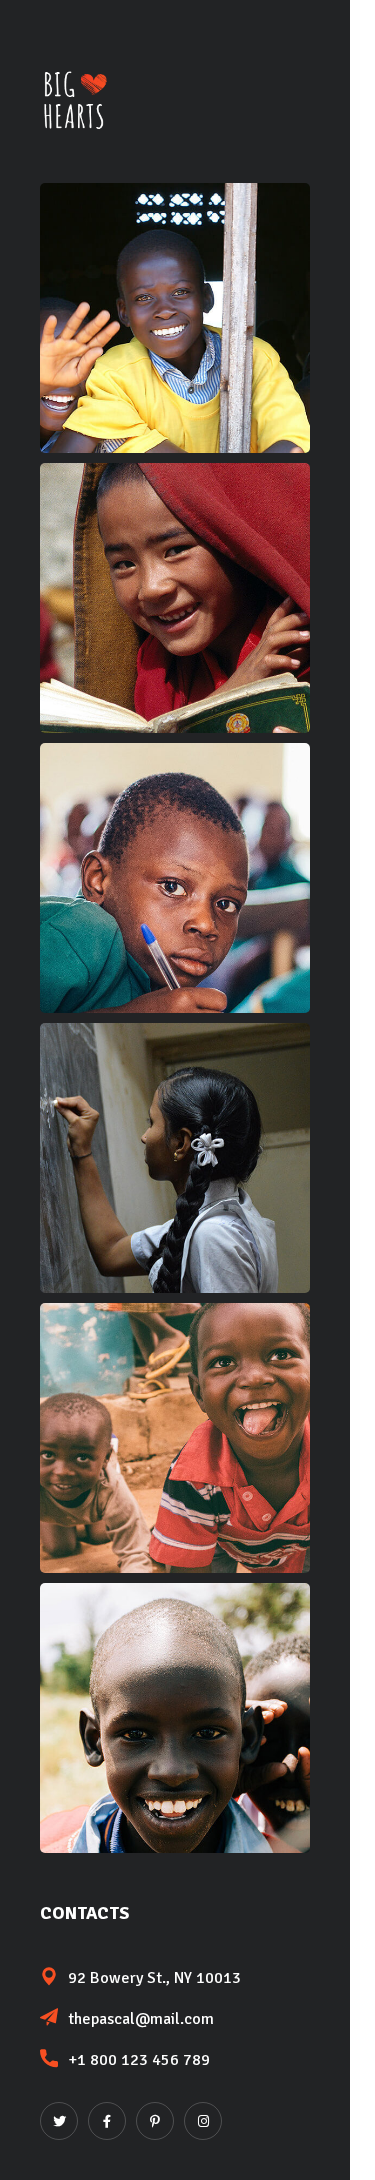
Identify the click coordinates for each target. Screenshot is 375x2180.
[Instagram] (203, 2121)
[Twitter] (59, 2121)
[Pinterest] (155, 2121)
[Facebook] (107, 2121)
